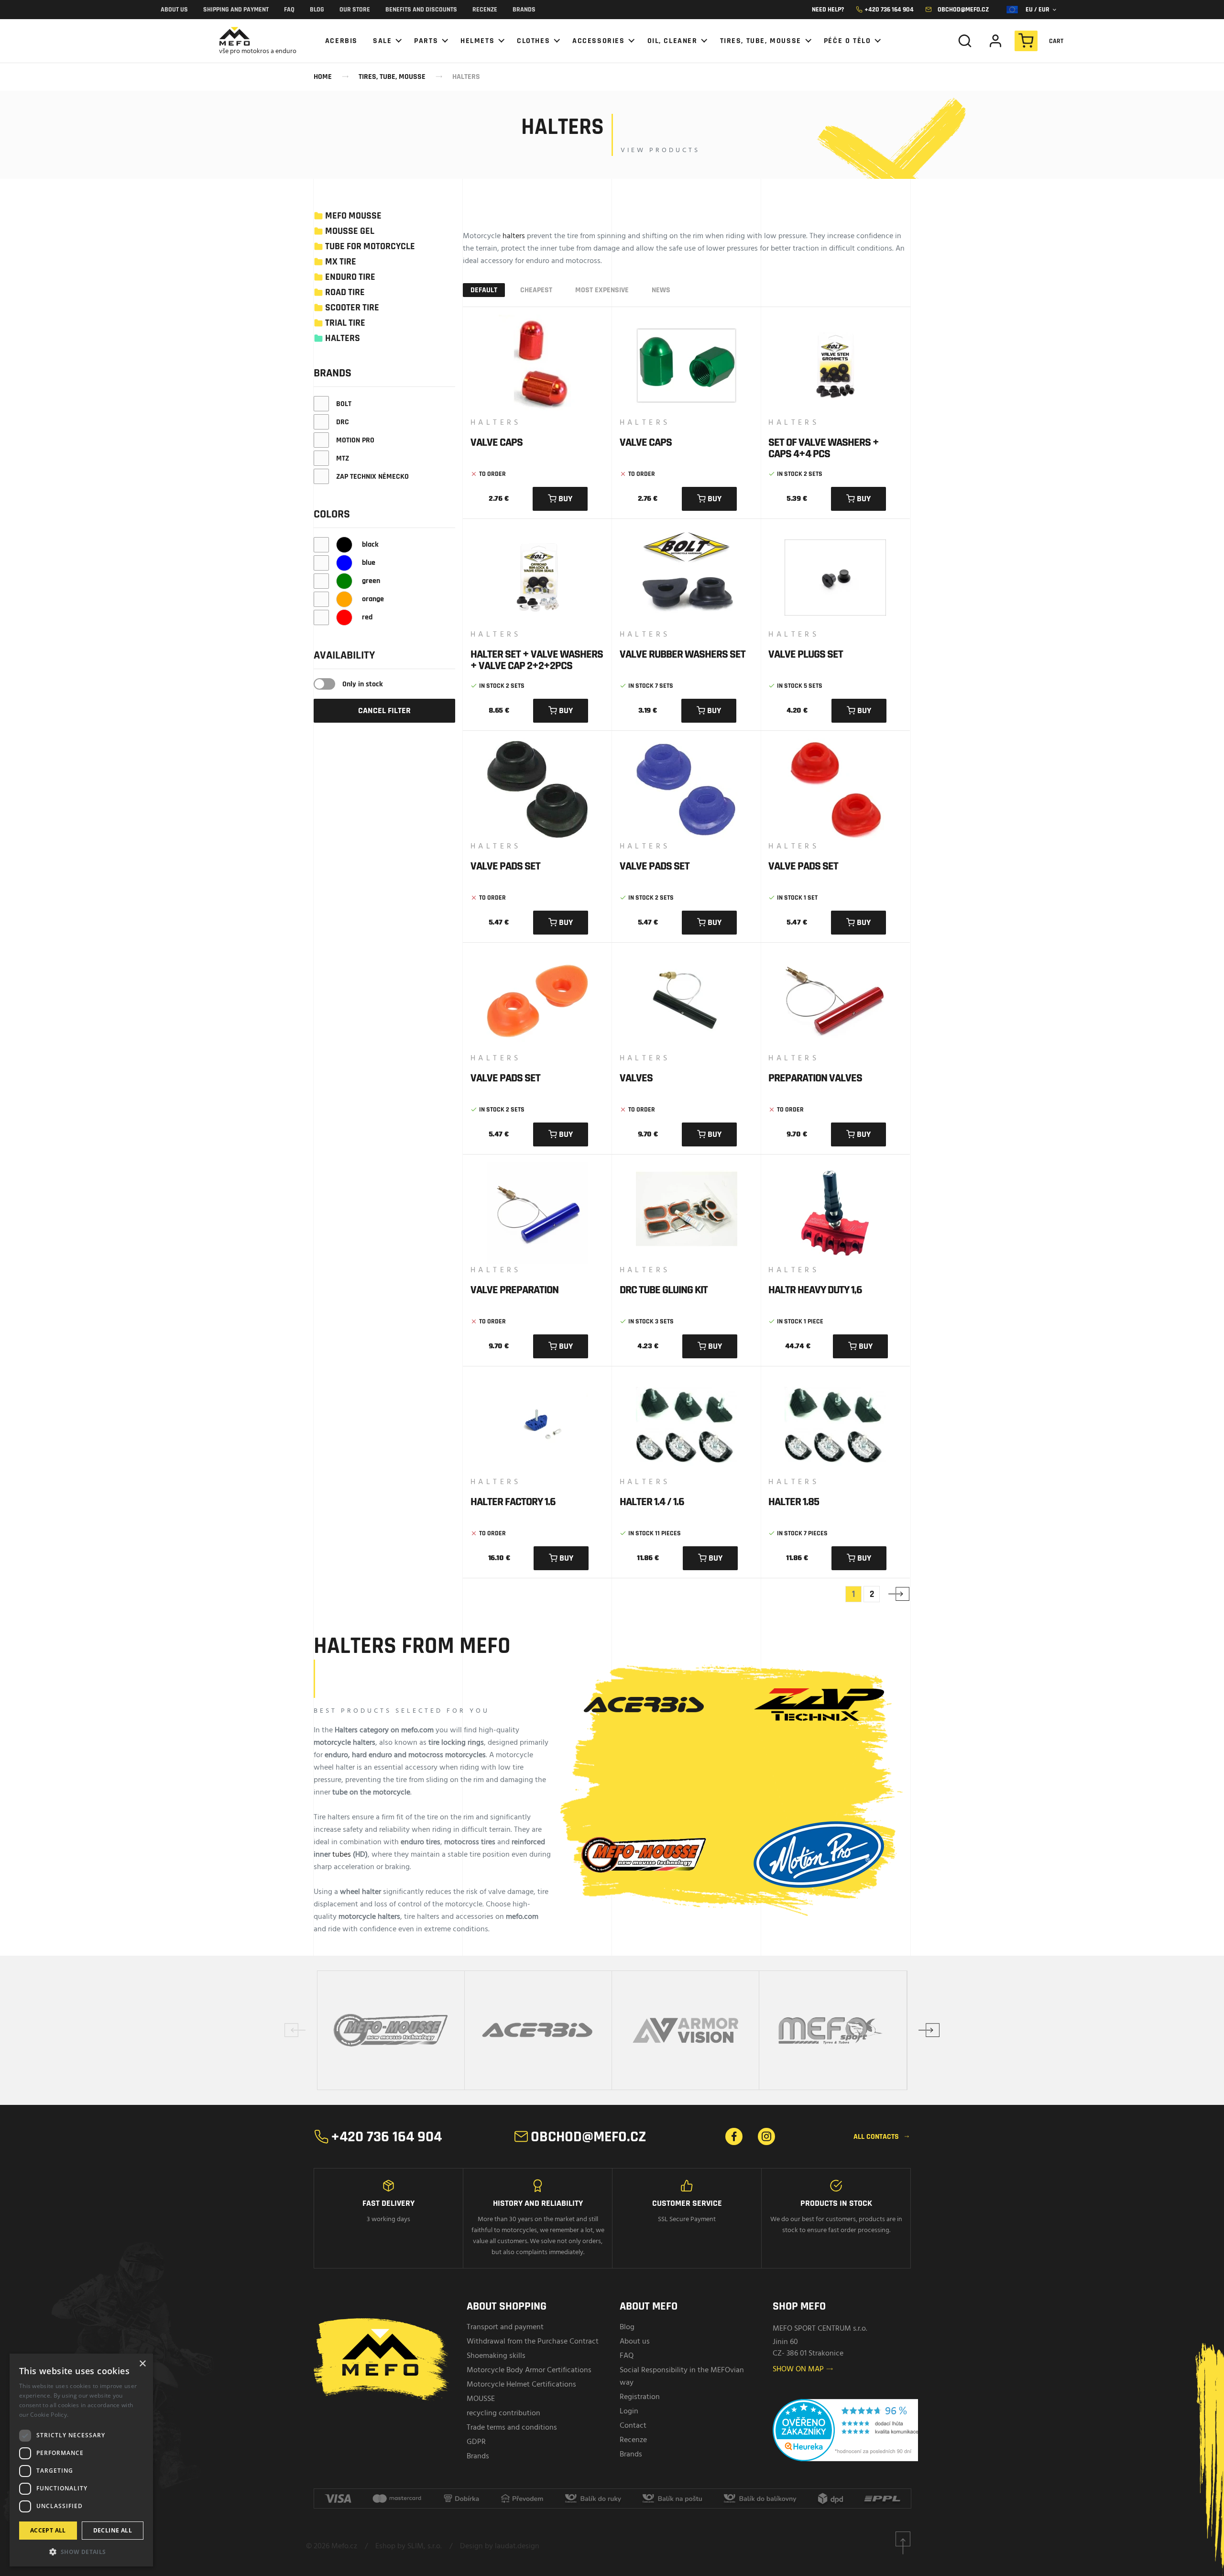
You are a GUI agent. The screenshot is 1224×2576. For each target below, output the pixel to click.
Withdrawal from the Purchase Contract (533, 2342)
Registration (640, 2397)
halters (514, 236)
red (366, 617)
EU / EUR (1041, 10)
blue (368, 563)
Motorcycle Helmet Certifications (521, 2385)
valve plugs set (806, 654)
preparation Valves (815, 1078)
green (370, 581)
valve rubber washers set (683, 654)
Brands (524, 10)
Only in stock (363, 684)
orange (372, 599)
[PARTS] (430, 41)
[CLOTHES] (537, 41)
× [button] (142, 2364)
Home (323, 77)
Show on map (803, 2369)
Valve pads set (505, 866)
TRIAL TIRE (345, 323)
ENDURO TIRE (350, 277)
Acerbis (341, 41)
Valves (636, 1078)
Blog (317, 10)
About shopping (507, 2306)
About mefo (649, 2306)
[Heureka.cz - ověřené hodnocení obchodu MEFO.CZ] (854, 2435)
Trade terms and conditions (512, 2428)
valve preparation (514, 1290)
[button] (81, 2551)
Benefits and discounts (421, 10)
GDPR (476, 2442)
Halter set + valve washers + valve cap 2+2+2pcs (537, 660)
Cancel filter (384, 710)
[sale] (386, 41)
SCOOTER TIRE (352, 308)
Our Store (355, 10)
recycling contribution (503, 2413)
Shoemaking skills (496, 2356)
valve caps (497, 442)
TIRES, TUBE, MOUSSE (392, 77)
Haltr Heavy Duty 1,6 (815, 1290)
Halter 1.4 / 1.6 (652, 1502)
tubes (342, 1855)
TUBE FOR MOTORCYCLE (370, 246)
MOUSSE (481, 2399)
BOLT (344, 404)
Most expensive (602, 290)
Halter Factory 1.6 (513, 1502)
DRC (343, 422)
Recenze (485, 10)
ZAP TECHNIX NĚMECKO (372, 477)
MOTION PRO (355, 440)
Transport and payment (505, 2327)
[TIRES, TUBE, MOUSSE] (764, 41)
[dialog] (81, 2460)
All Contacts (882, 2137)
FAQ (289, 10)
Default (484, 290)
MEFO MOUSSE (353, 216)
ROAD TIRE (345, 292)
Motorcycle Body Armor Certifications (529, 2370)
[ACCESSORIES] (602, 41)
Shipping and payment (236, 10)
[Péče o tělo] (851, 41)
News (661, 290)
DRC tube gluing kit (664, 1290)
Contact (633, 2426)
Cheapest (536, 290)
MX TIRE (341, 262)
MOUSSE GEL (350, 231)
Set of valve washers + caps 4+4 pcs (824, 448)
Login (629, 2411)
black (369, 545)
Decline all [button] (113, 2530)
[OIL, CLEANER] (676, 41)
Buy (560, 499)
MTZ (343, 458)
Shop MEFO (799, 2306)
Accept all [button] (48, 2530)
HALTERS (466, 77)
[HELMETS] (481, 41)
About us (174, 10)
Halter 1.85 (794, 1502)
